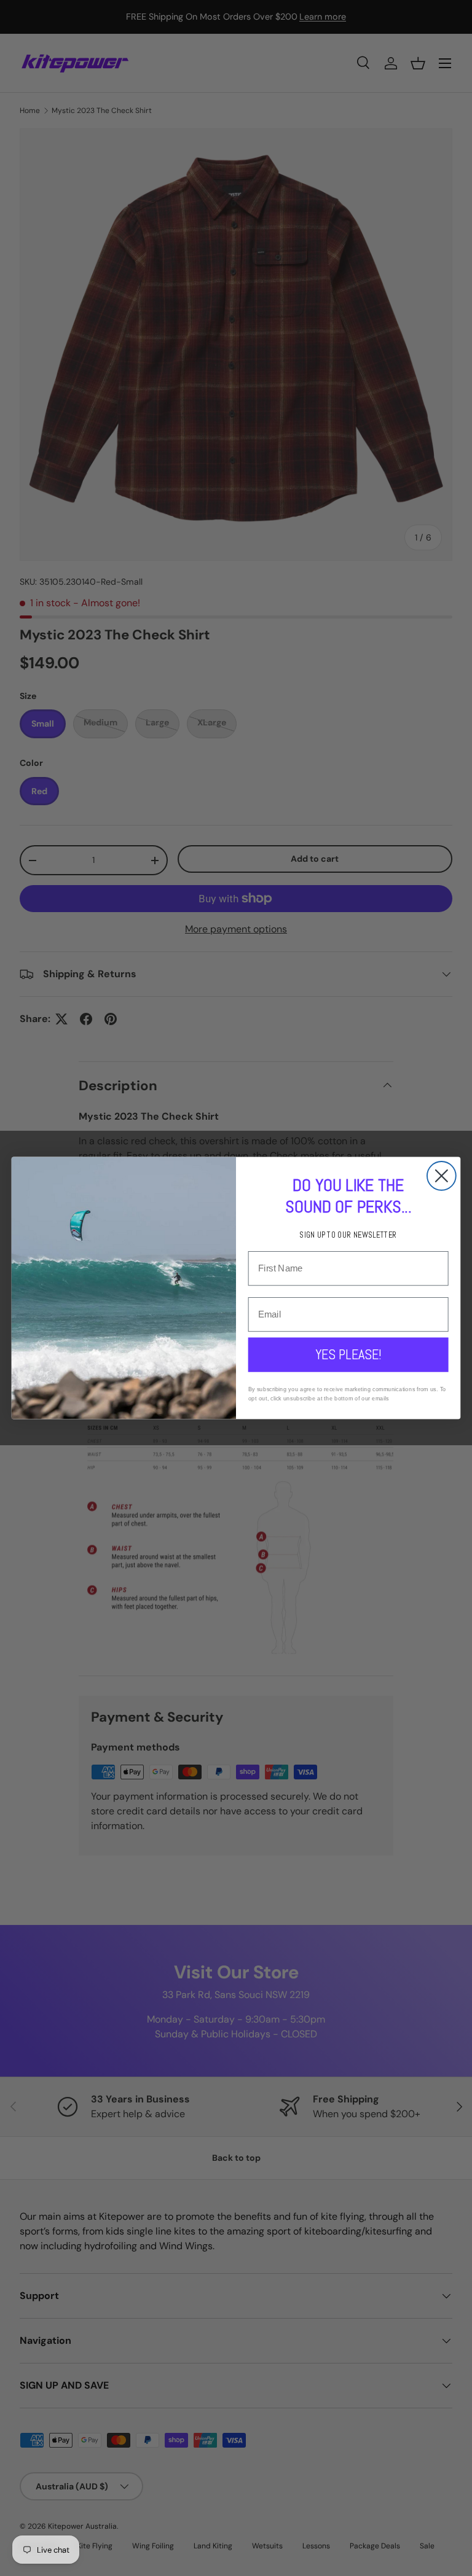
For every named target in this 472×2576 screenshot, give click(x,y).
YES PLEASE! (348, 1355)
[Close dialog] (442, 1176)
